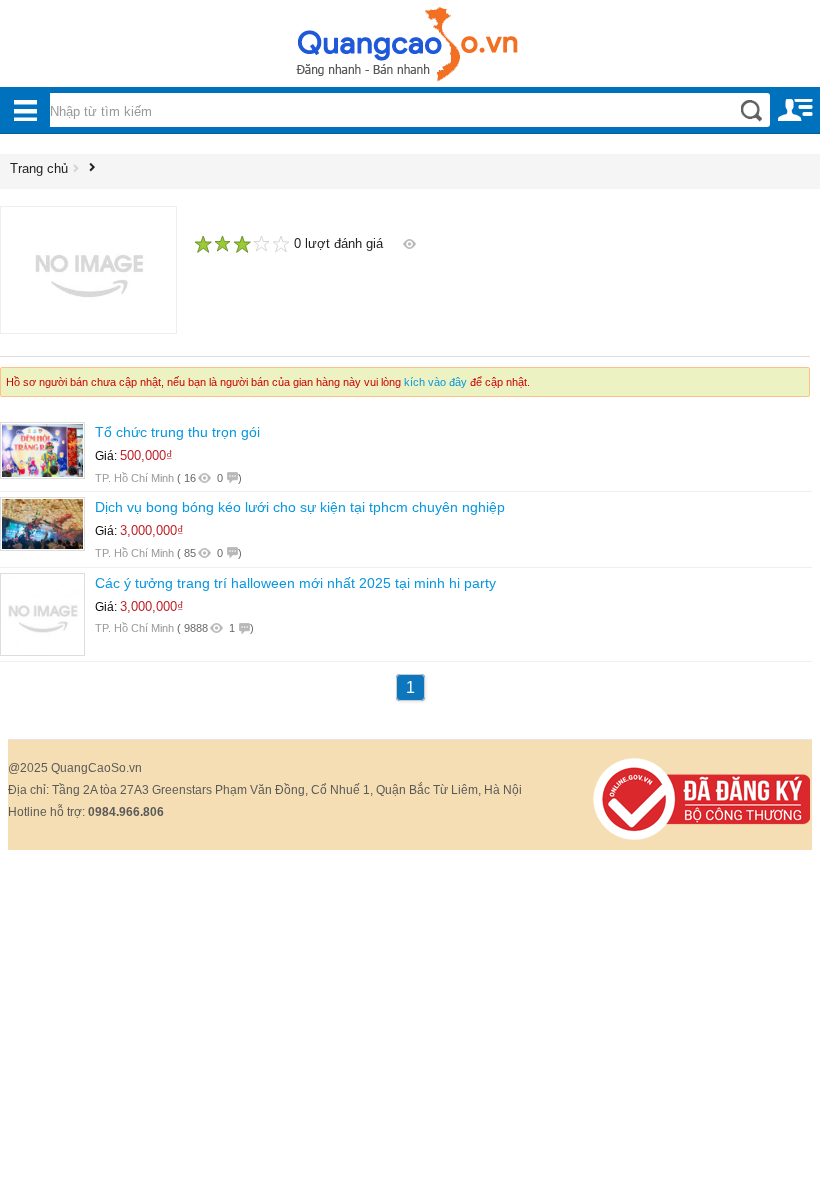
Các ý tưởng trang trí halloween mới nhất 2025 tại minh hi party (295, 583)
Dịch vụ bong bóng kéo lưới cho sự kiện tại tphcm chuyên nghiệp (300, 507)
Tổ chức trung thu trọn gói (177, 432)
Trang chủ (39, 168)
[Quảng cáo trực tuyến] (410, 50)
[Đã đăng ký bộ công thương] (702, 797)
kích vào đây (435, 382)
